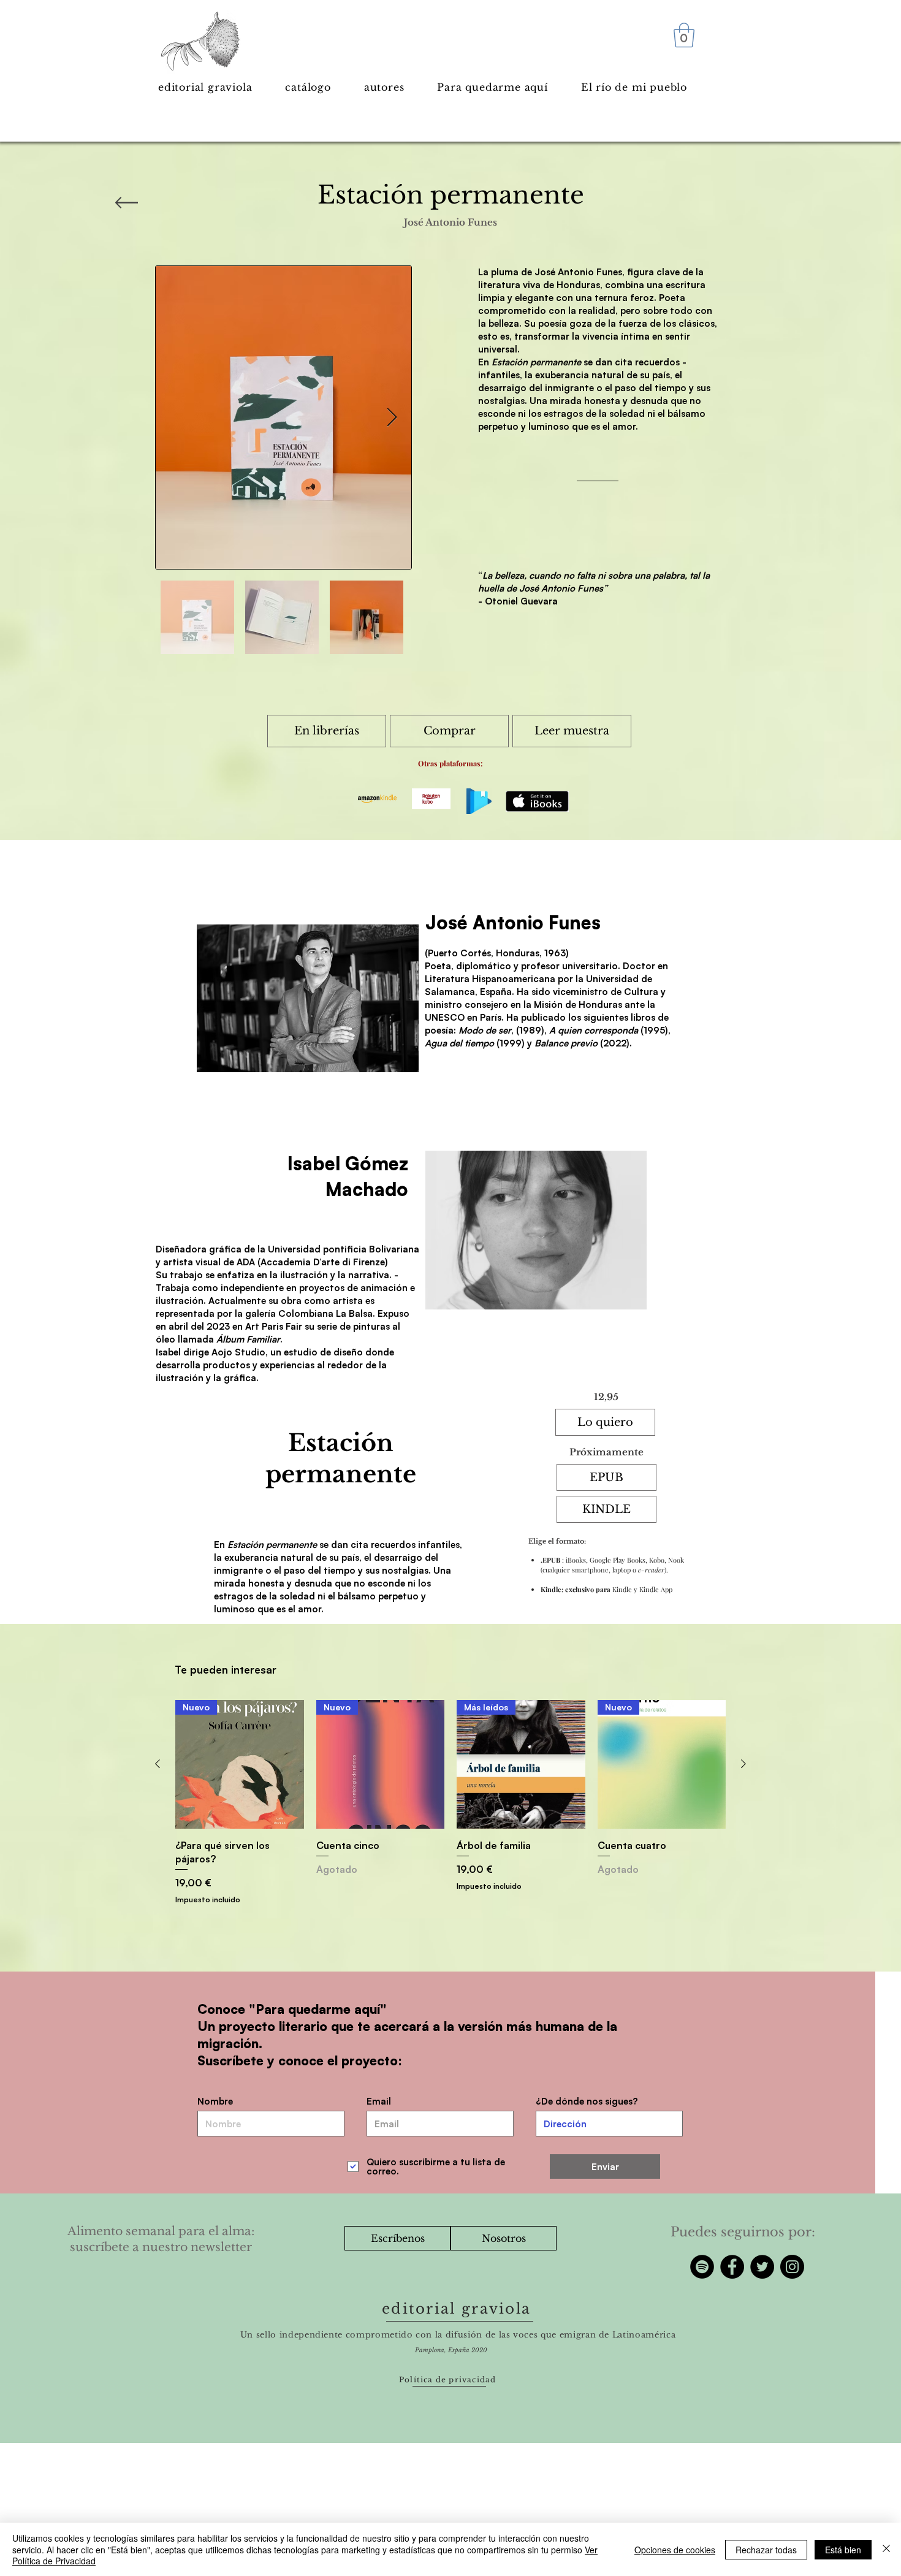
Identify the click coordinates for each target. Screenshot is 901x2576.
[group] (450, 1803)
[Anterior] (158, 1764)
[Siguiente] (743, 1764)
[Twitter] (762, 2267)
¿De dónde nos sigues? (587, 2101)
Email (379, 2101)
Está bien (843, 2550)
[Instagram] (792, 2267)
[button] (684, 35)
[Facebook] (732, 2267)
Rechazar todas (766, 2550)
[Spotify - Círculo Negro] (702, 2267)
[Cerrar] (886, 2549)
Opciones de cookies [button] (675, 2550)
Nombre (215, 2101)
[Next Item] (392, 417)
